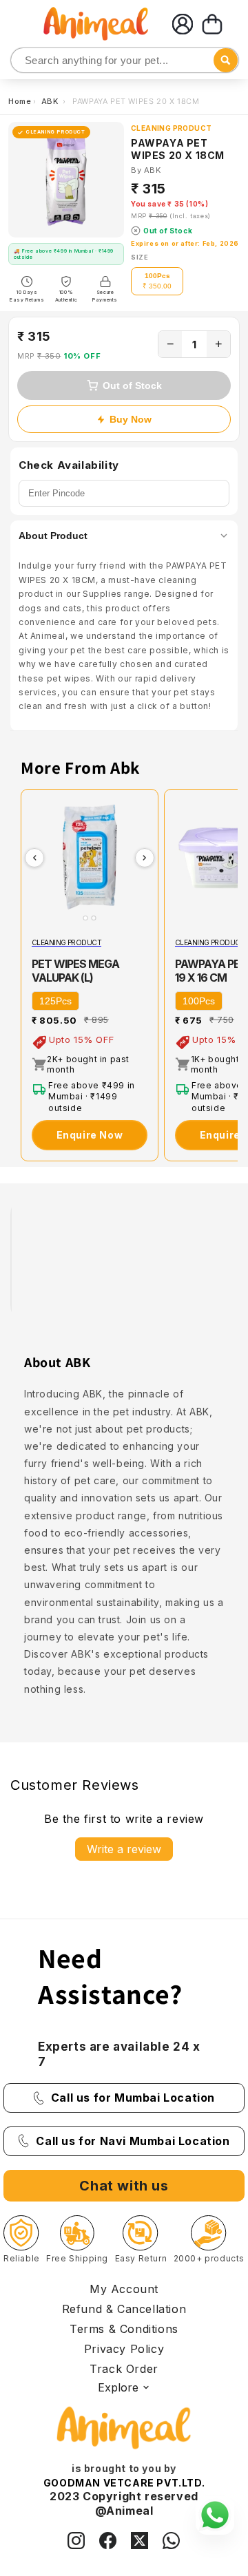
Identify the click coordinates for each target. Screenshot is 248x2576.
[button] (212, 24)
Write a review (124, 1849)
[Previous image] (34, 858)
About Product (53, 536)
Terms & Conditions (124, 2329)
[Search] (22, 61)
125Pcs (55, 1001)
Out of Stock (132, 386)
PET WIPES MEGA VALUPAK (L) (75, 971)
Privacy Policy (124, 2349)
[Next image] (145, 858)
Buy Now (131, 419)
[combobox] (125, 60)
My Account (124, 2289)
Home (20, 101)
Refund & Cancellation (124, 2309)
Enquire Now (90, 1135)
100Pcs (199, 1001)
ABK (51, 101)
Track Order (124, 2369)
